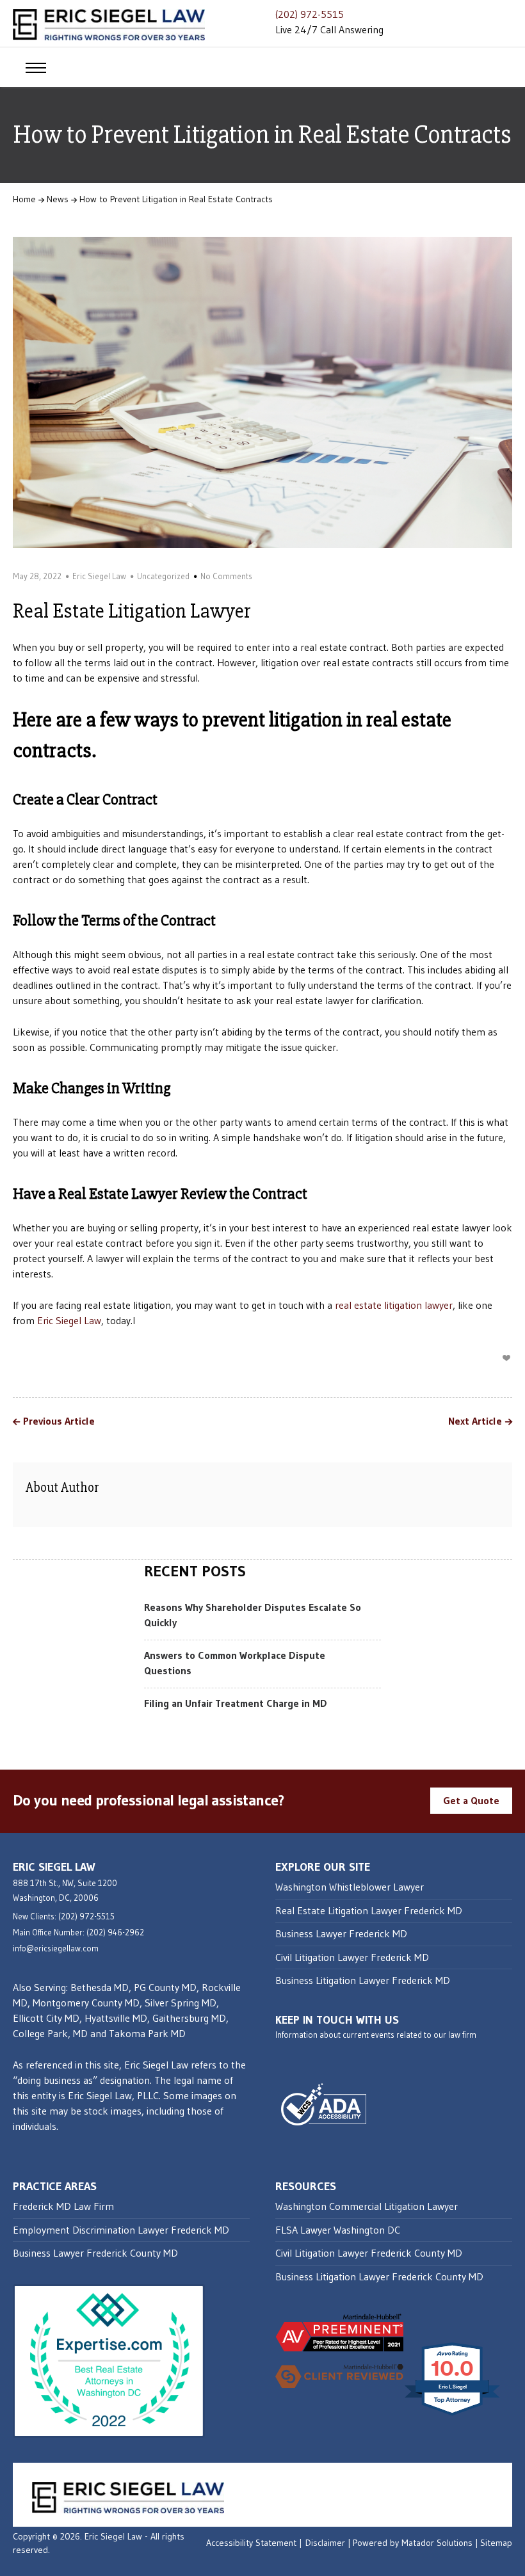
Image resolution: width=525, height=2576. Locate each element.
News (58, 199)
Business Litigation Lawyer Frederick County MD (379, 2276)
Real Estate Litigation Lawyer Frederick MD (369, 1910)
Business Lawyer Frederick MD (341, 1933)
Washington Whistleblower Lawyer (350, 1887)
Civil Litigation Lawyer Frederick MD (352, 1957)
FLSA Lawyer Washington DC (338, 2230)
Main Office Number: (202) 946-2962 (78, 1932)
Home (24, 199)
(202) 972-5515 (310, 14)
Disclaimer (325, 2543)
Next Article (475, 1421)
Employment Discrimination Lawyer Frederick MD (121, 2230)
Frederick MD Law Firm (63, 2206)
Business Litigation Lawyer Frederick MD (363, 1980)
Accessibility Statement (251, 2543)
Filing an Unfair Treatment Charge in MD (236, 1703)
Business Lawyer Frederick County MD (95, 2253)
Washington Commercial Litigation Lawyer (367, 2206)
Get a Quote (471, 1800)
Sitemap (496, 2543)
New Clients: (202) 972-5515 (64, 1916)
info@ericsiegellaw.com (56, 1948)
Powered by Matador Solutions (413, 2543)
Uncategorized (163, 576)
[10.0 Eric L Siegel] (453, 2415)
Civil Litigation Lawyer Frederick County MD (369, 2253)
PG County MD (165, 1987)
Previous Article (59, 1421)
